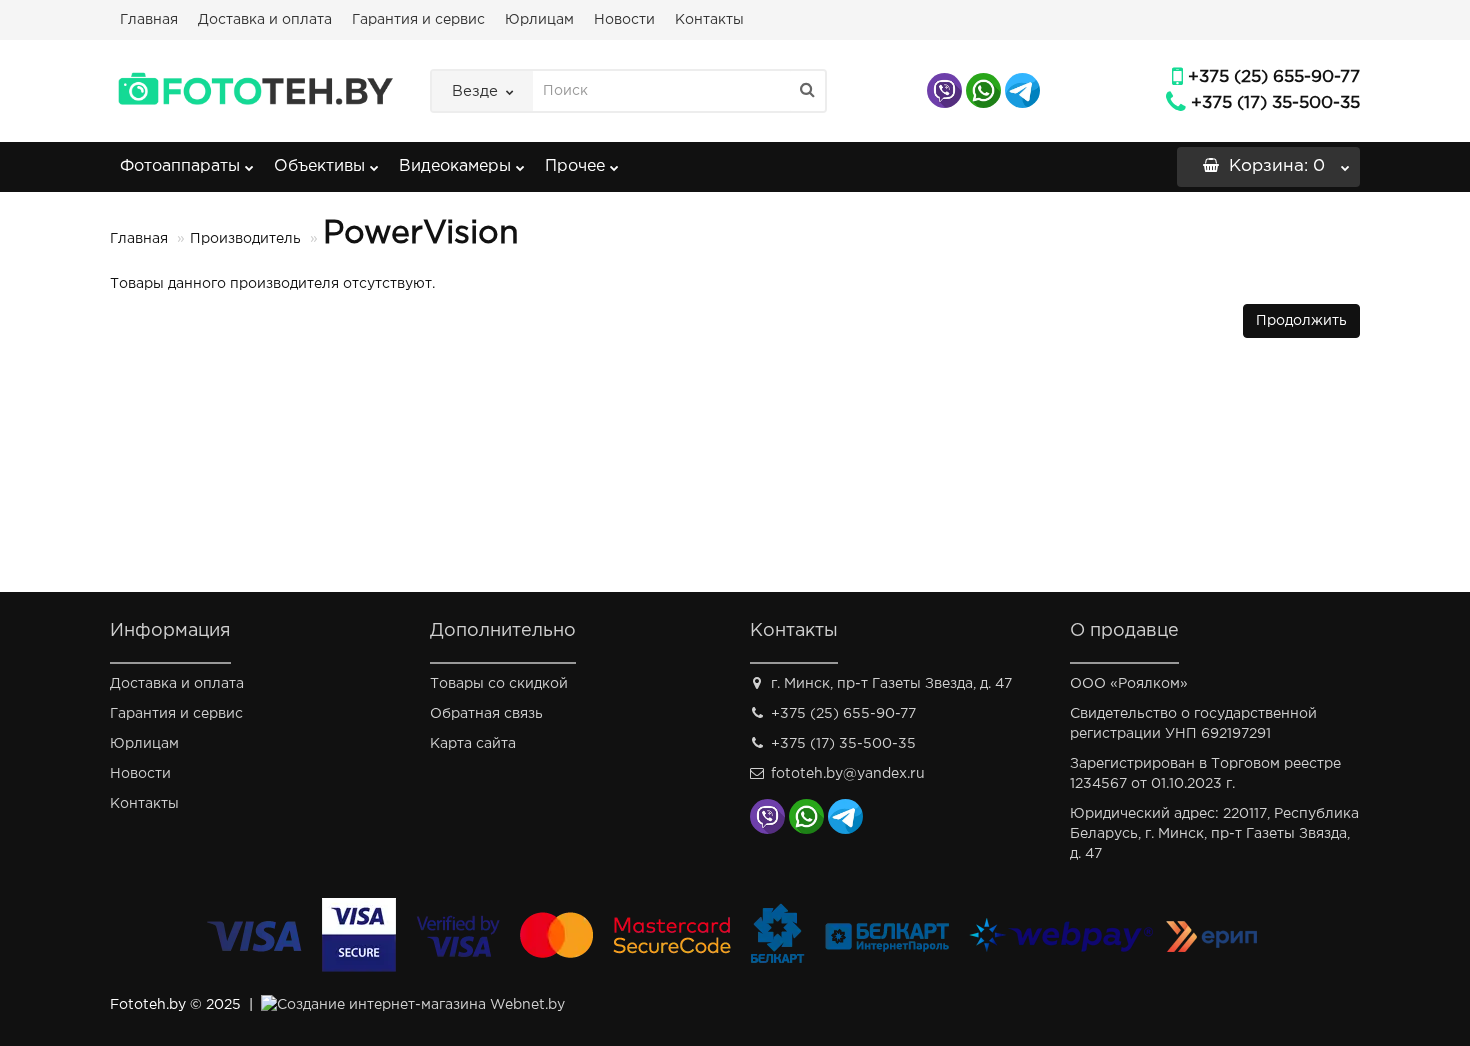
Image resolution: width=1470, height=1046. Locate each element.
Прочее (575, 166)
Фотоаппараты (180, 166)
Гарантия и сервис (418, 20)
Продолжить (1301, 321)
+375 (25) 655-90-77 (1274, 77)
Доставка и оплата (265, 20)
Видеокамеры (455, 166)
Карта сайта (473, 744)
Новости (624, 20)
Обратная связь (486, 714)
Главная (149, 20)
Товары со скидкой (499, 684)
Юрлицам (539, 20)
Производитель (245, 239)
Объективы (319, 166)
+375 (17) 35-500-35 (1275, 103)
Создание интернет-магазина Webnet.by (421, 1005)
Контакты (709, 20)
